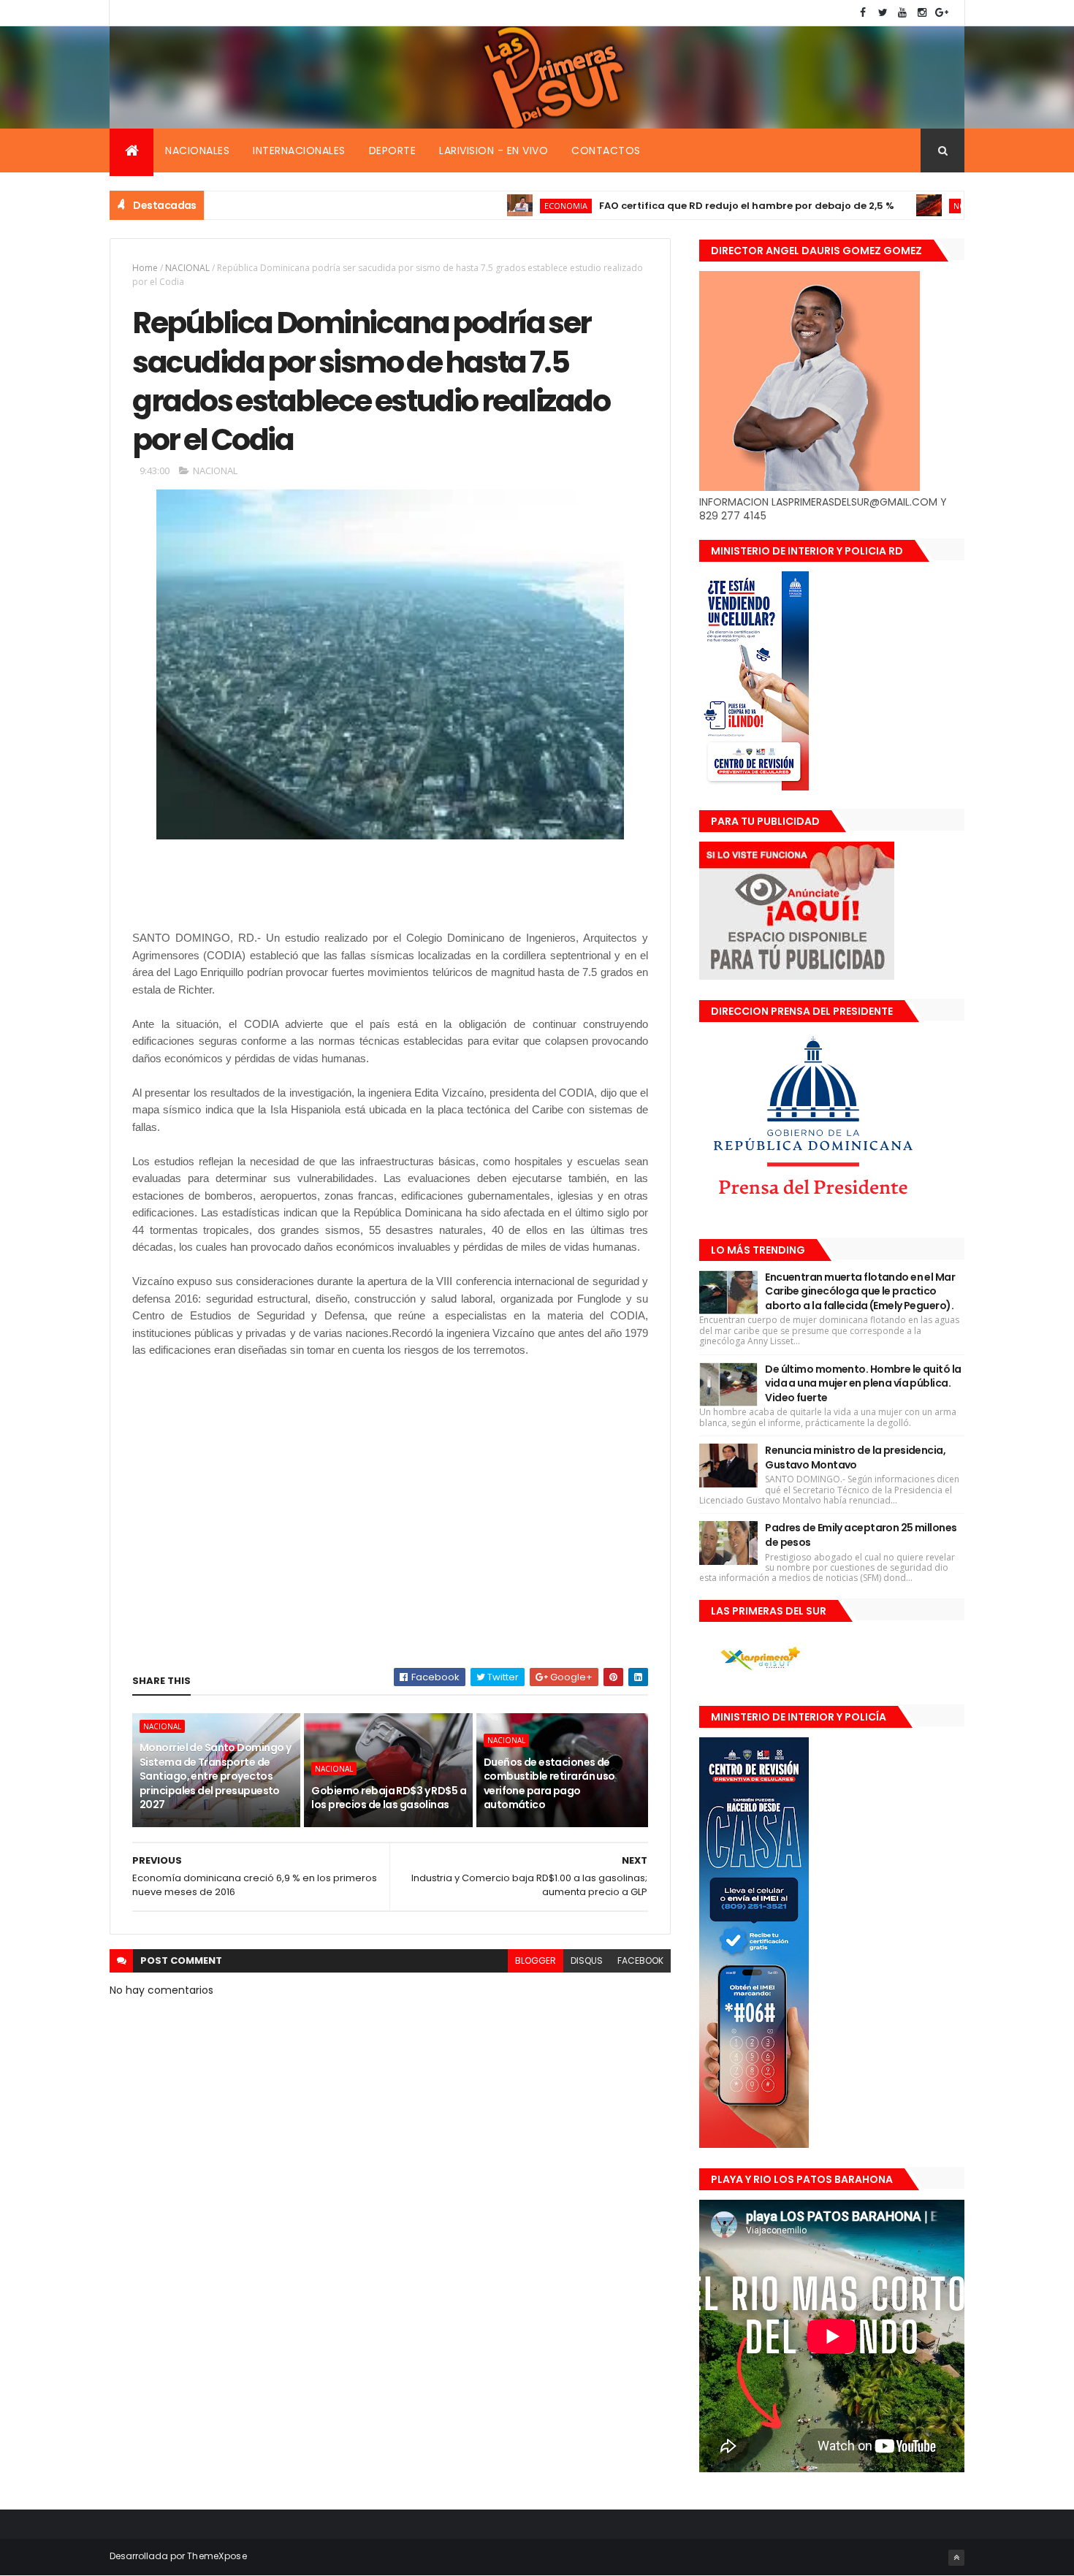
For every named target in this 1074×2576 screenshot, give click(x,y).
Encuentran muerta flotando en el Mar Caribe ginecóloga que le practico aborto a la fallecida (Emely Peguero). (860, 1291)
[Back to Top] (956, 2558)
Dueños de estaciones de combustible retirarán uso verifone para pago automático (549, 1784)
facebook (640, 1960)
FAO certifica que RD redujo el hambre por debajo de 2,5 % (679, 206)
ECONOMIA (498, 206)
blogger (536, 1960)
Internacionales (299, 150)
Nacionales (197, 150)
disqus (587, 1960)
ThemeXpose (217, 2556)
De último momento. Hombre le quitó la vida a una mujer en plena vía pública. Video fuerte (863, 1383)
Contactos (606, 150)
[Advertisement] (398, 893)
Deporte (393, 150)
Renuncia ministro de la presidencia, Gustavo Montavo (855, 1457)
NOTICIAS (904, 206)
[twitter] (883, 13)
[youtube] (902, 13)
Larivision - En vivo (494, 150)
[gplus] (942, 13)
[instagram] (922, 13)
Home (145, 268)
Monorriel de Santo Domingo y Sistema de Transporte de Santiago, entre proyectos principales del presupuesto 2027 (215, 1776)
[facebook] (863, 13)
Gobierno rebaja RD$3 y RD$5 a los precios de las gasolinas (389, 1798)
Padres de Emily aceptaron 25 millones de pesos (861, 1535)
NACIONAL (187, 268)
